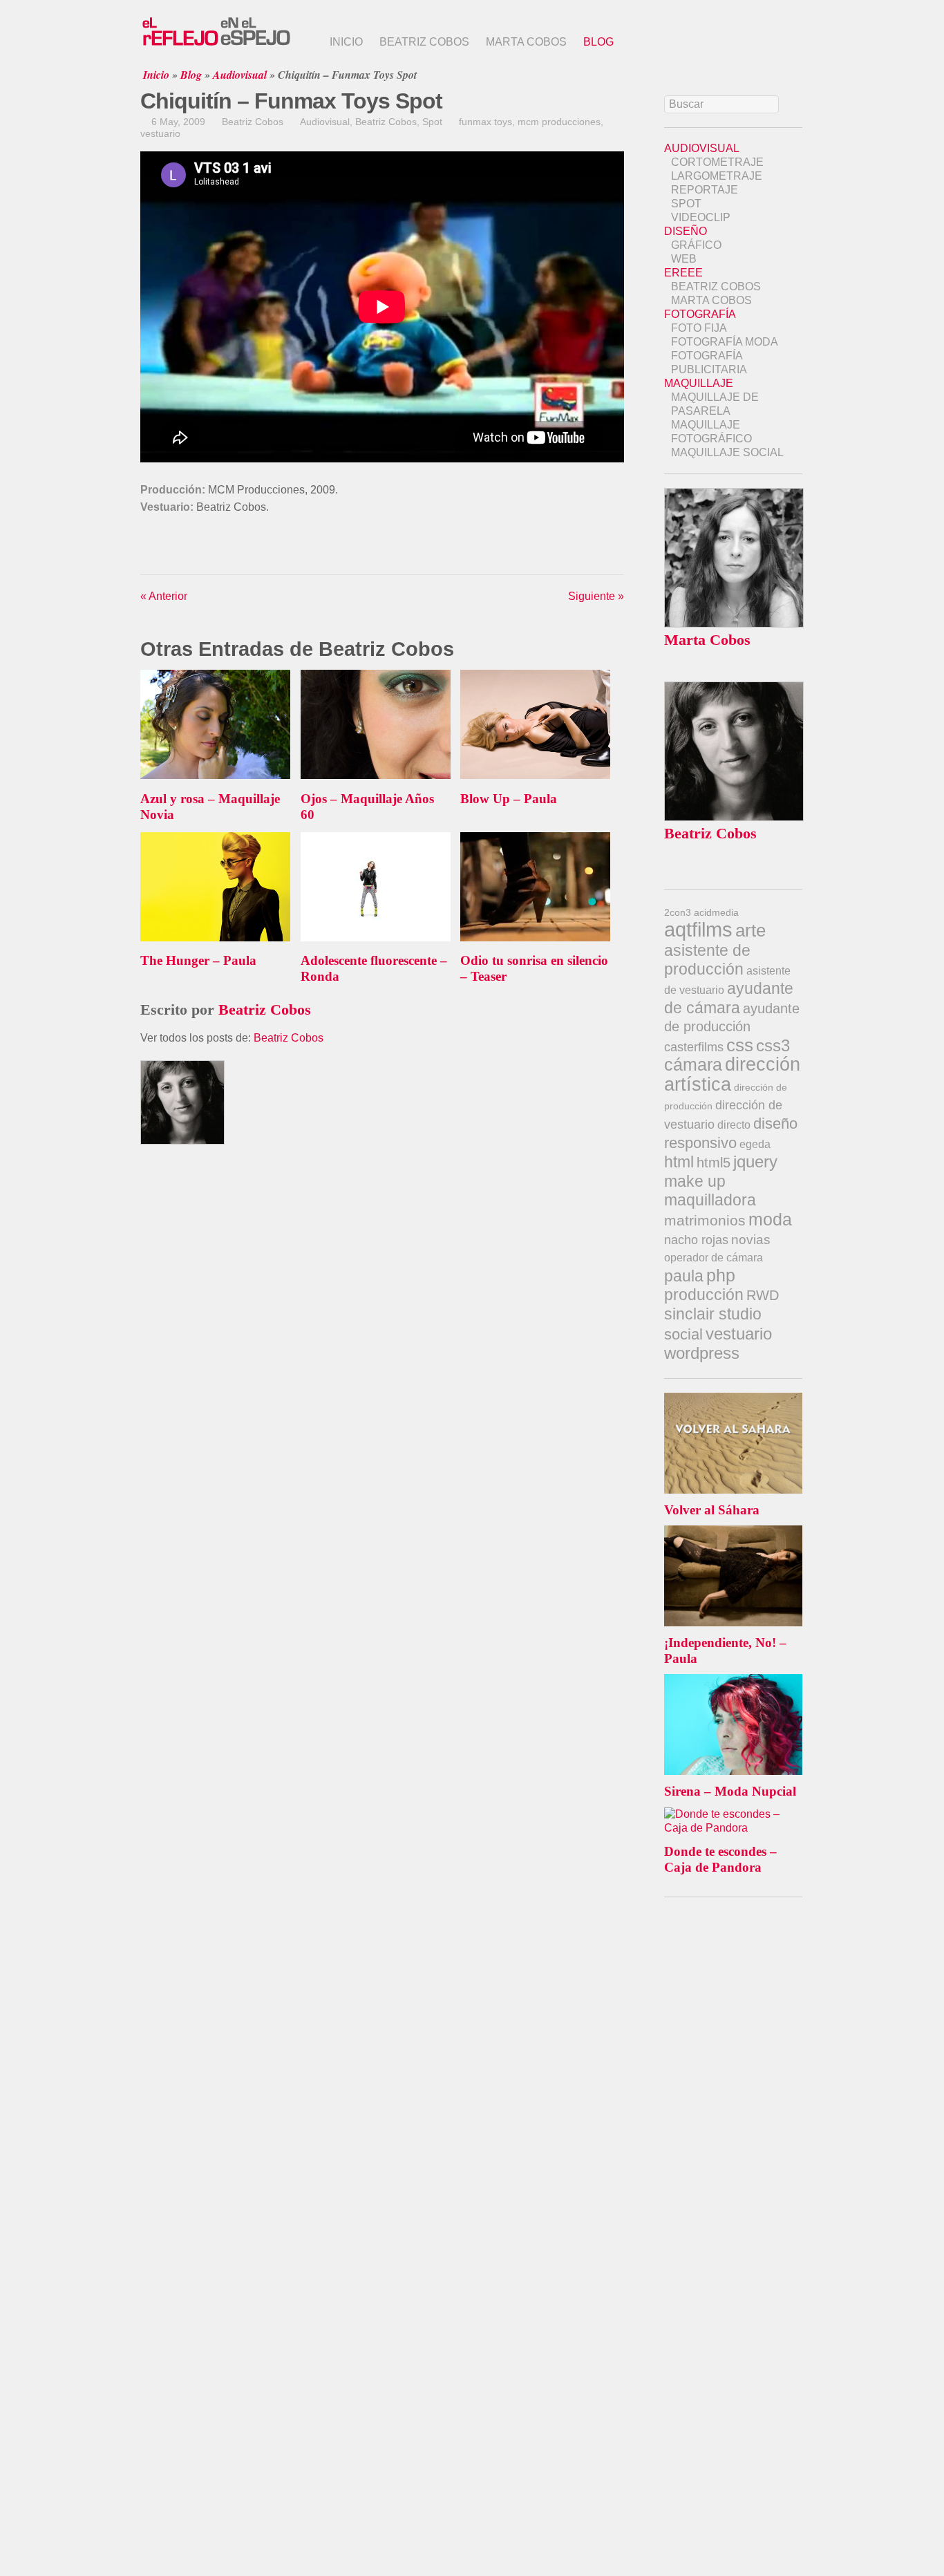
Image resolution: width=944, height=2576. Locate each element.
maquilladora (710, 1200)
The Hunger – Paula (198, 960)
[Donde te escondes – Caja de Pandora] (733, 1814)
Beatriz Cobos (424, 42)
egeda (755, 1144)
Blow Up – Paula (509, 799)
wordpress (702, 1353)
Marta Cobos (526, 42)
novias (751, 1240)
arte (751, 930)
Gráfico (696, 245)
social (683, 1334)
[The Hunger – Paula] (215, 938)
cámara (693, 1064)
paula (684, 1276)
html (679, 1162)
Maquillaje (699, 383)
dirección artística (732, 1074)
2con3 (678, 912)
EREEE (683, 273)
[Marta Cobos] (734, 624)
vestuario (160, 133)
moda (770, 1219)
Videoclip (701, 217)
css (740, 1045)
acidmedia (716, 912)
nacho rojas (696, 1240)
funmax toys (485, 122)
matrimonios (705, 1220)
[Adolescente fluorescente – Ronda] (376, 938)
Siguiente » (596, 596)
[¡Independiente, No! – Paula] (733, 1532)
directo (734, 1125)
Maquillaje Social (727, 452)
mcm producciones (559, 122)
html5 (714, 1163)
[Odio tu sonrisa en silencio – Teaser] (535, 938)
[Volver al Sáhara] (733, 1399)
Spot (432, 122)
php (721, 1275)
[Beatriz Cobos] (734, 817)
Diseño (686, 231)
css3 (773, 1045)
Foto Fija (699, 328)
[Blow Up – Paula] (535, 775)
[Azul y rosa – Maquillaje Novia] (215, 775)
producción (704, 1295)
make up (695, 1181)
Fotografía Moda (725, 342)
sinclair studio (713, 1314)
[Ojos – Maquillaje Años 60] (376, 775)
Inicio (346, 42)
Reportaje (705, 190)
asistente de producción (707, 960)
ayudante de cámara (729, 998)
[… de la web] (216, 45)
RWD (763, 1295)
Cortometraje (717, 162)
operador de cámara (714, 1258)
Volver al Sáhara (712, 1510)
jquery (755, 1162)
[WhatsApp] (172, 550)
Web (684, 259)
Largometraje (717, 176)
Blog (598, 42)
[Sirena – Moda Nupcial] (733, 1681)
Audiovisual (240, 75)
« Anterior (164, 596)
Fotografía (700, 314)
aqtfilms (698, 930)
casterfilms (694, 1047)
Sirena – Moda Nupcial (730, 1791)
